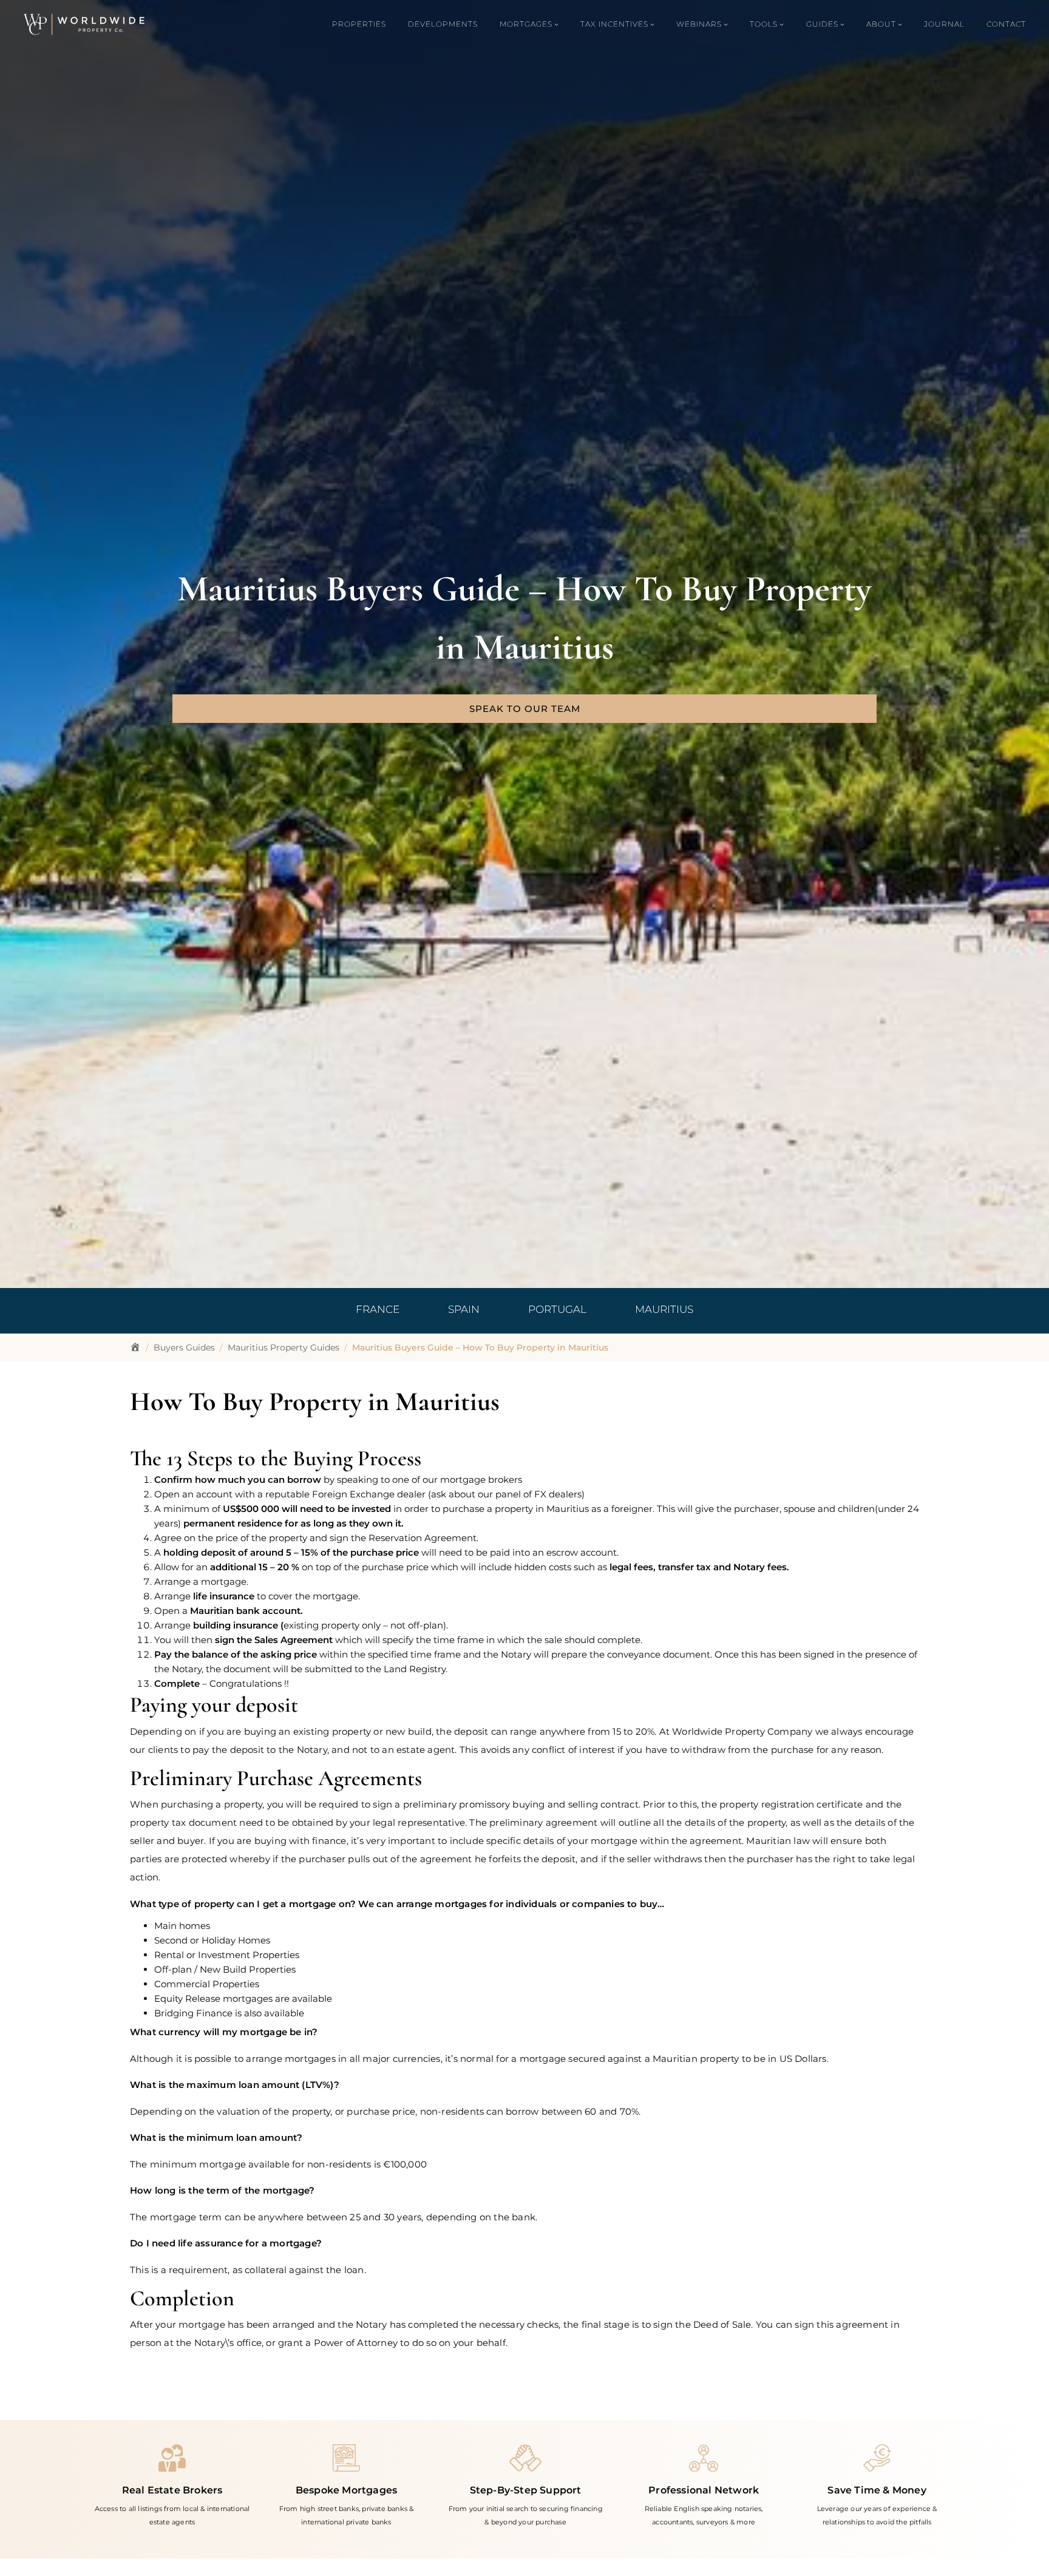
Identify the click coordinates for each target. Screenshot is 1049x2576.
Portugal (557, 1309)
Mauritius (664, 1309)
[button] (524, 709)
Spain (464, 1309)
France (378, 1309)
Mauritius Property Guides (283, 1347)
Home (135, 1347)
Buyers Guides (184, 1347)
